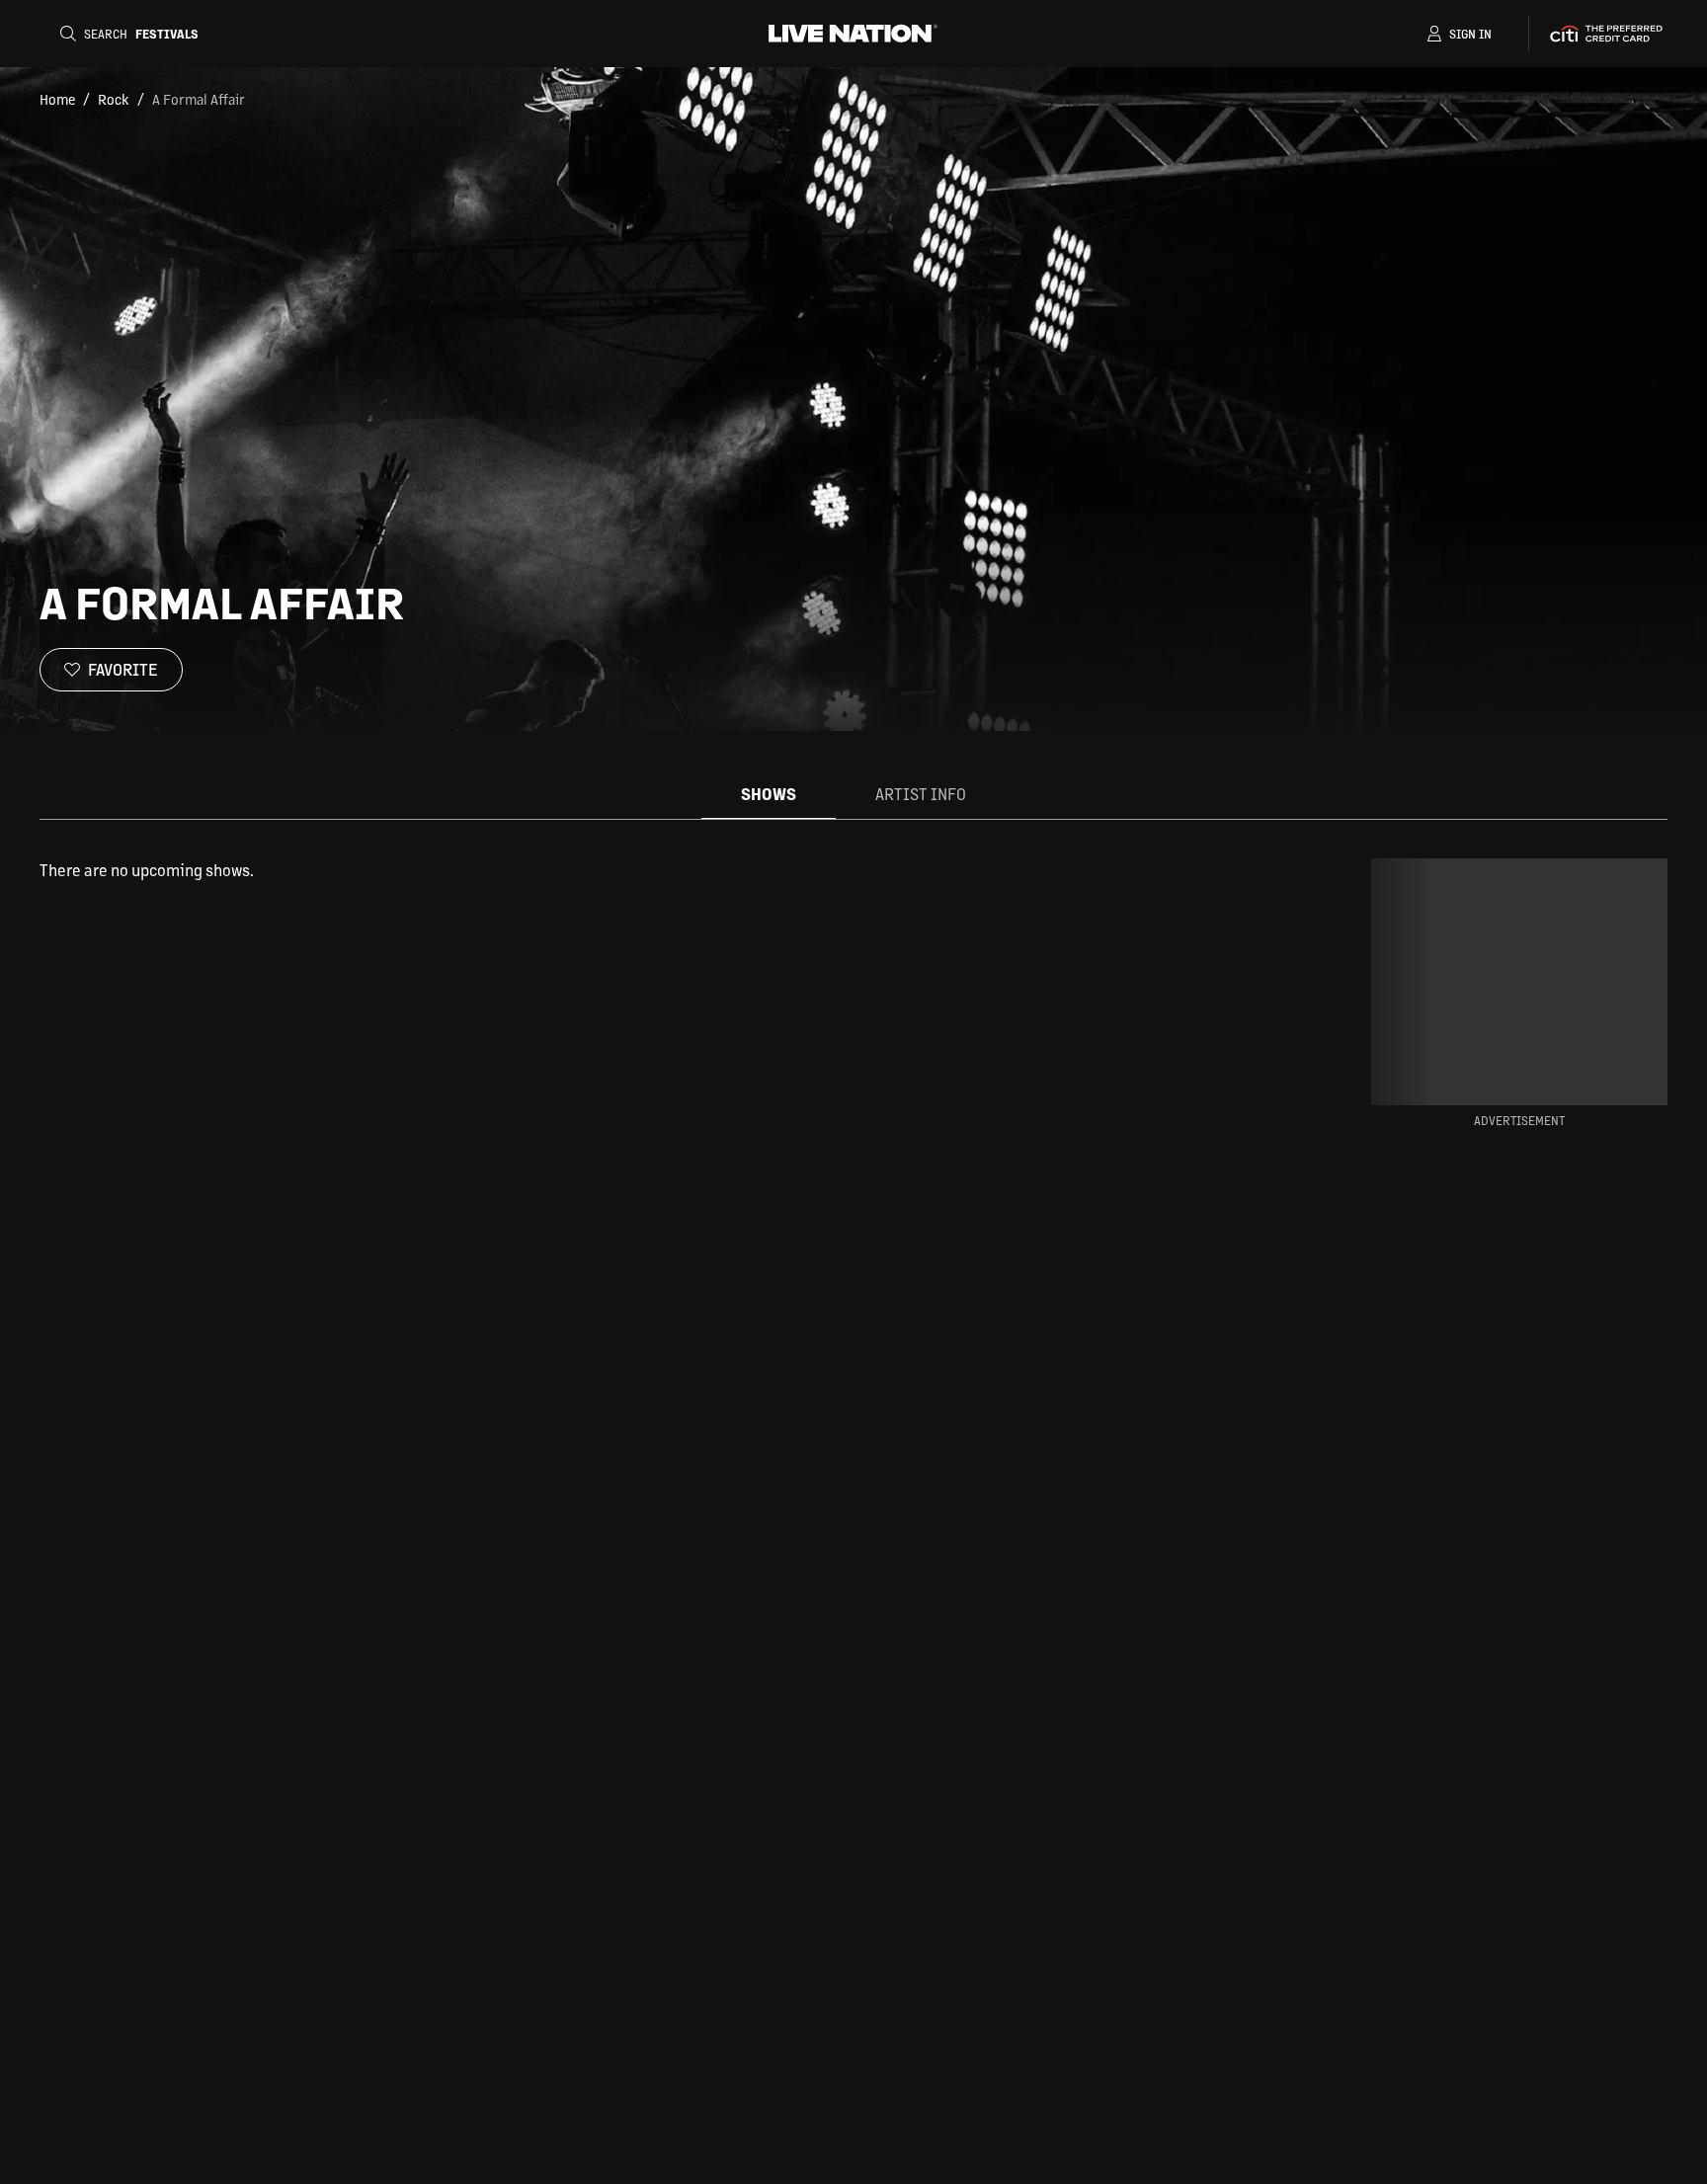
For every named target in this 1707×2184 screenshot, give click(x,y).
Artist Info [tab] (921, 794)
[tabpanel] (650, 870)
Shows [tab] (769, 794)
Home (57, 99)
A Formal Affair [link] (199, 99)
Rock (114, 99)
